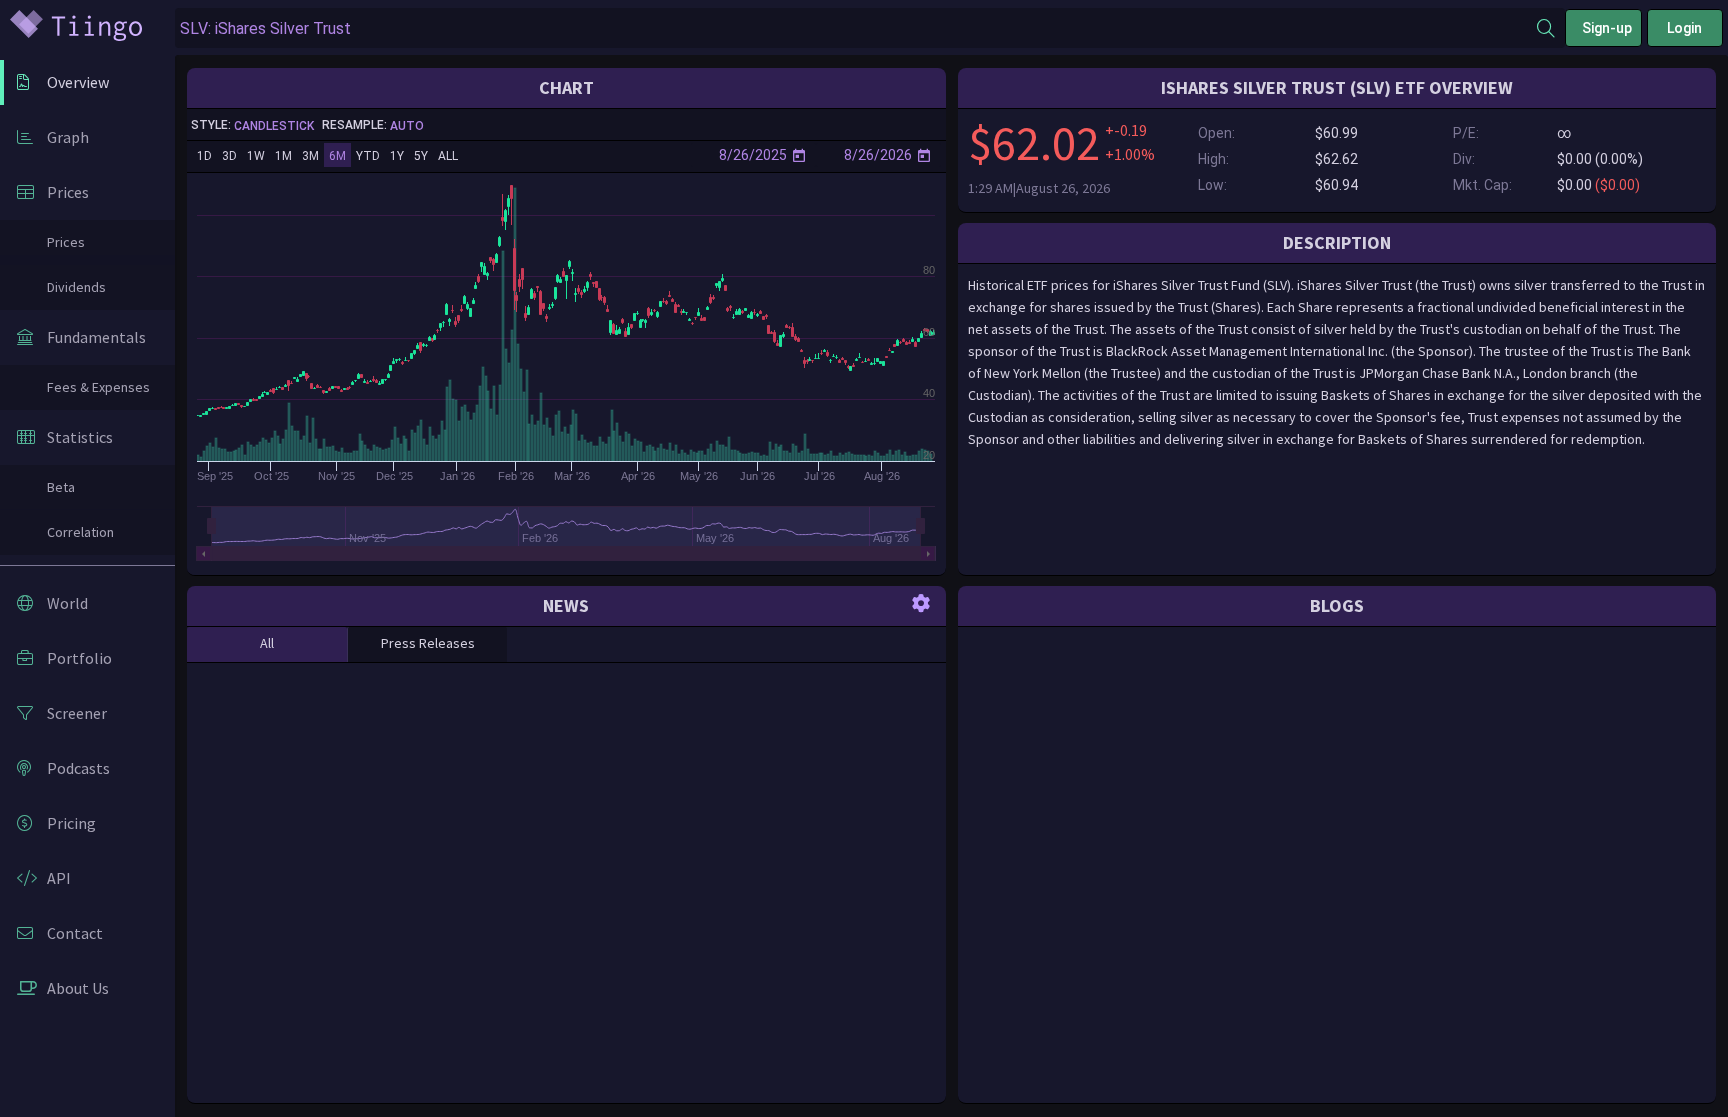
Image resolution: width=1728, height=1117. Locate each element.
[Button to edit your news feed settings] (921, 602)
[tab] (267, 644)
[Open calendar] (799, 155)
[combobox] (856, 28)
